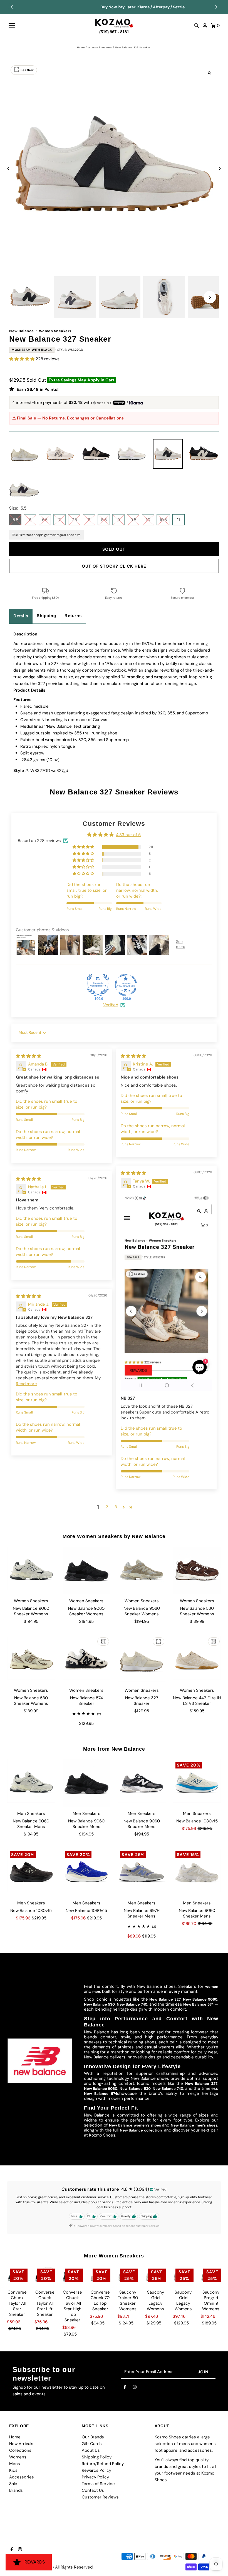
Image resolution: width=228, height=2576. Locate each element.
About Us (91, 2450)
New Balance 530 (99, 2004)
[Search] (197, 25)
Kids (13, 2470)
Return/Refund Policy (103, 2464)
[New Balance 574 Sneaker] (86, 1660)
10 (148, 520)
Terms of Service (98, 2484)
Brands (16, 2490)
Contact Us (93, 2490)
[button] (22, 359)
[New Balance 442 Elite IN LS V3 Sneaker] (197, 1660)
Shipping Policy (97, 2457)
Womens (18, 2457)
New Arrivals (21, 2444)
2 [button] (107, 1507)
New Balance (22, 331)
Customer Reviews (100, 2497)
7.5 (74, 520)
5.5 (15, 520)
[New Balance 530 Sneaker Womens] (197, 1571)
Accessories (22, 2477)
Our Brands (93, 2437)
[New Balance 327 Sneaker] (142, 1660)
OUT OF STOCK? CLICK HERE (114, 566)
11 (179, 520)
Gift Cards (92, 2444)
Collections (20, 2450)
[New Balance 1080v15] (197, 1783)
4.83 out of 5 (128, 835)
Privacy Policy (95, 2477)
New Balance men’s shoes (194, 2125)
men (96, 1992)
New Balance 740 (132, 2004)
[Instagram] (135, 2388)
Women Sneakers (100, 48)
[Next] (216, 7)
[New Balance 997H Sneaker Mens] (142, 1873)
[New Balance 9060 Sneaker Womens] (31, 1571)
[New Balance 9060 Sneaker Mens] (31, 1783)
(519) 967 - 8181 (114, 31)
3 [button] (116, 1507)
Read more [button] (26, 1384)
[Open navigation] (49, 25)
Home (81, 48)
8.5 (104, 520)
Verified (111, 1005)
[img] (29, 1056)
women (212, 1987)
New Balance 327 (165, 1999)
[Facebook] (125, 2388)
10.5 (163, 520)
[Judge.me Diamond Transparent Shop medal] (126, 985)
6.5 (45, 520)
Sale (13, 2484)
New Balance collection (141, 2130)
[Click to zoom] (210, 73)
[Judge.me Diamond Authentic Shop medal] (98, 985)
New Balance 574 (198, 2004)
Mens (15, 2464)
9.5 (133, 520)
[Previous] (12, 7)
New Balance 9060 (200, 1999)
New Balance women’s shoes (136, 2125)
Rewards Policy (96, 2470)
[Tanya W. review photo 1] (166, 1292)
